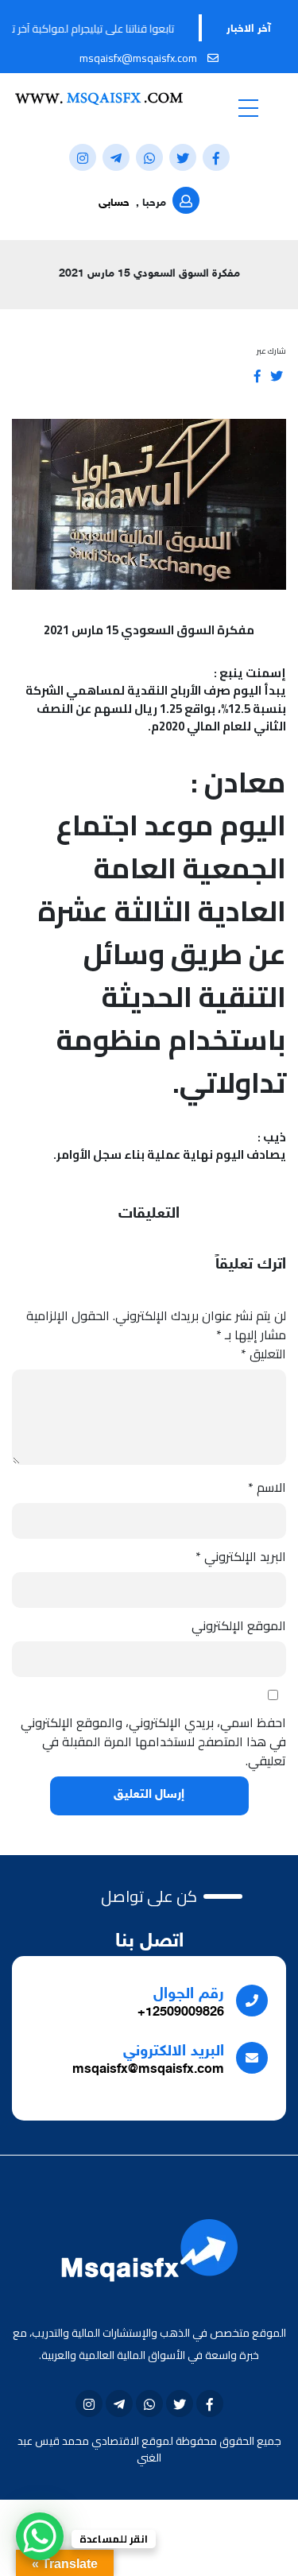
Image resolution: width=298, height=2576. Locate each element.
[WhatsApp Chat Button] (40, 2536)
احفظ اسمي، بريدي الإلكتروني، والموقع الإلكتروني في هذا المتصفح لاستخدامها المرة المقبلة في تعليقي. (153, 1741)
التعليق (263, 1354)
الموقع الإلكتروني (239, 1625)
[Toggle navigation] (249, 107)
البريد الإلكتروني (241, 1556)
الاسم (267, 1487)
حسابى (114, 203)
